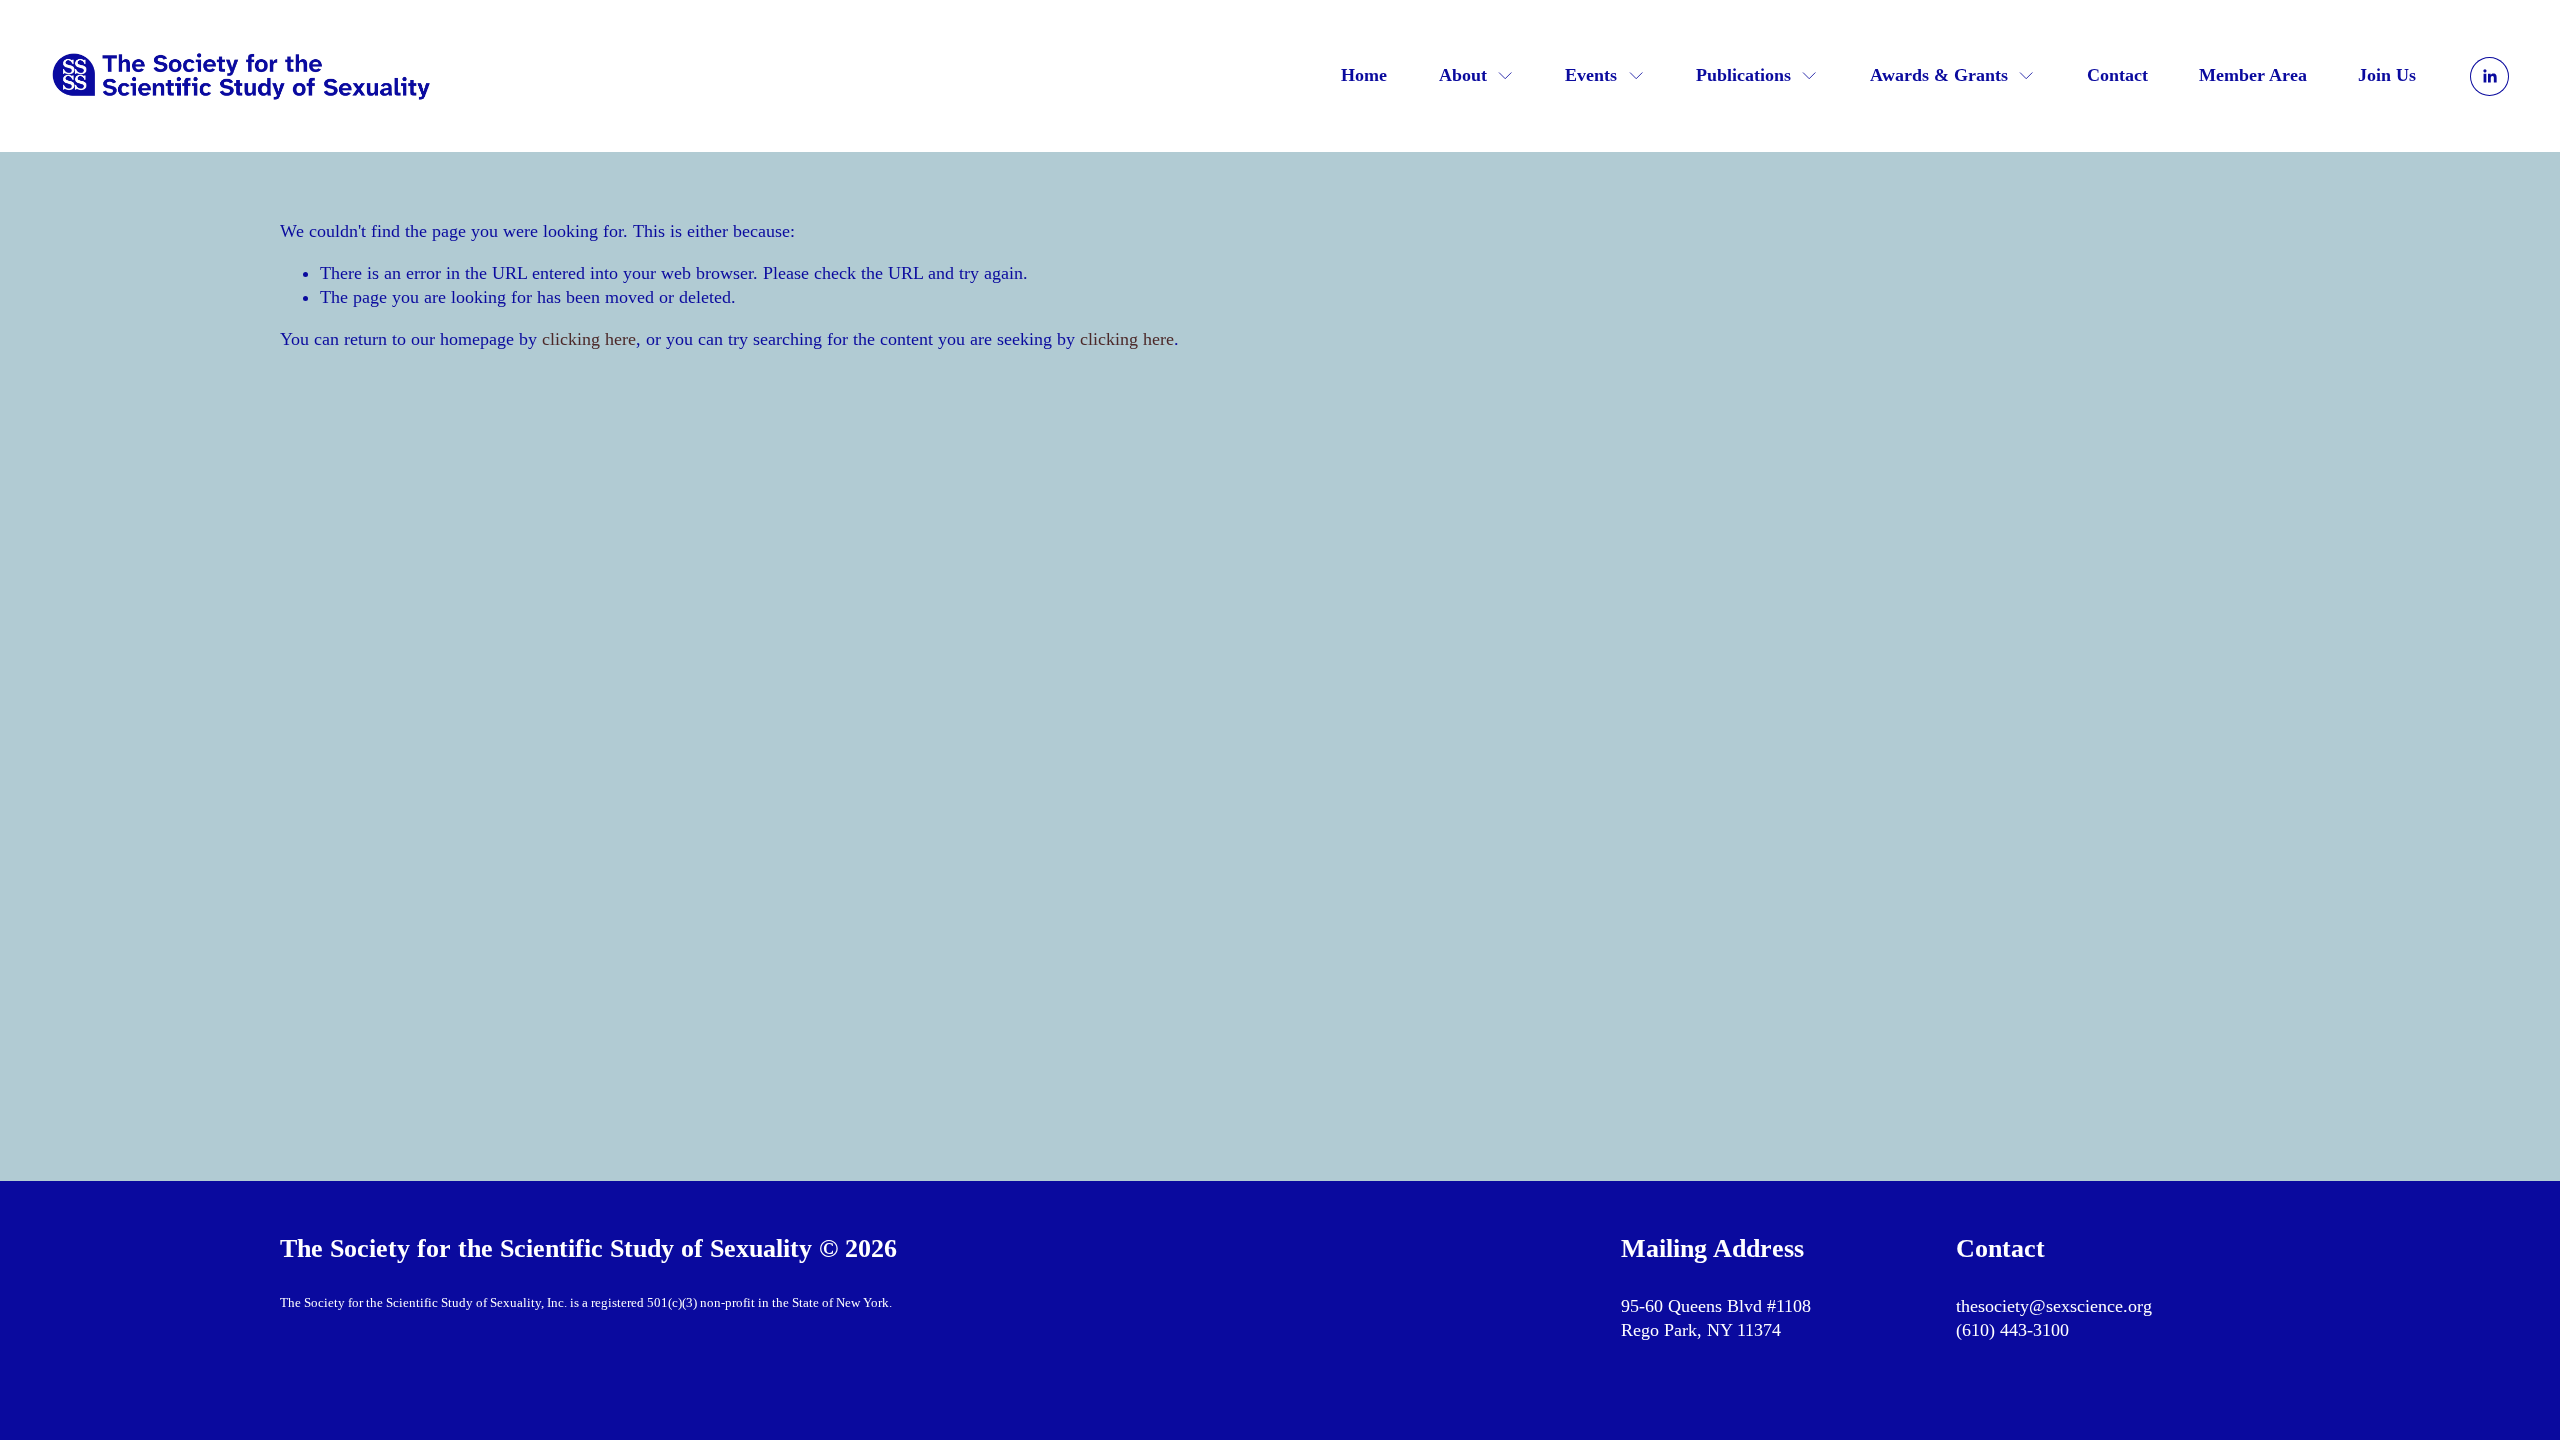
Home (1364, 75)
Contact (2117, 75)
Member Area (2253, 75)
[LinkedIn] (2489, 76)
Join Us (2387, 75)
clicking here (589, 339)
